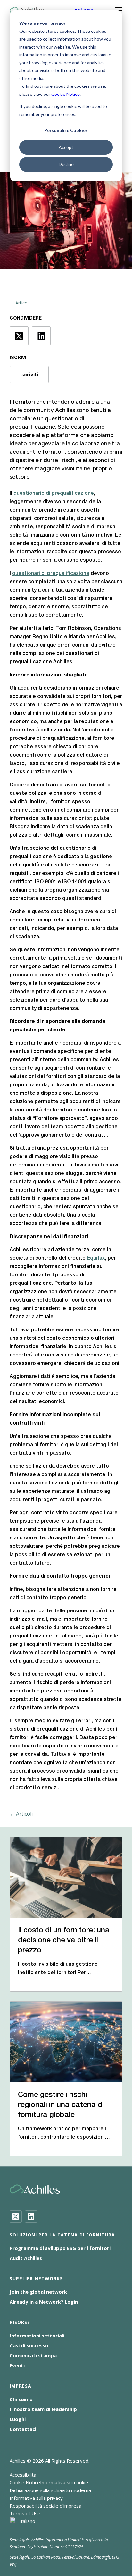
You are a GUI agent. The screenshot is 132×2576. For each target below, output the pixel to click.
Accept (66, 147)
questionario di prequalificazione (54, 494)
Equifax (96, 1258)
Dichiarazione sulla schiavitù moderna (50, 2490)
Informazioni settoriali (37, 2336)
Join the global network (38, 2292)
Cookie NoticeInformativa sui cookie (49, 2482)
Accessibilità (23, 2475)
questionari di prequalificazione (51, 574)
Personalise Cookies (66, 130)
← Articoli (20, 303)
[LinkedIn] (31, 2217)
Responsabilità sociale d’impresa (45, 2506)
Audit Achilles (26, 2258)
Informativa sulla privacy (36, 2498)
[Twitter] (16, 2217)
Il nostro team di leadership (43, 2409)
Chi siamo (21, 2399)
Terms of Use (25, 2513)
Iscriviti (29, 374)
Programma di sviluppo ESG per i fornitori (60, 2248)
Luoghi (18, 2419)
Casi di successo (29, 2345)
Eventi (17, 2365)
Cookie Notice (66, 94)
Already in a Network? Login (44, 2302)
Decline (66, 164)
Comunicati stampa (33, 2355)
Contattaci (23, 2429)
